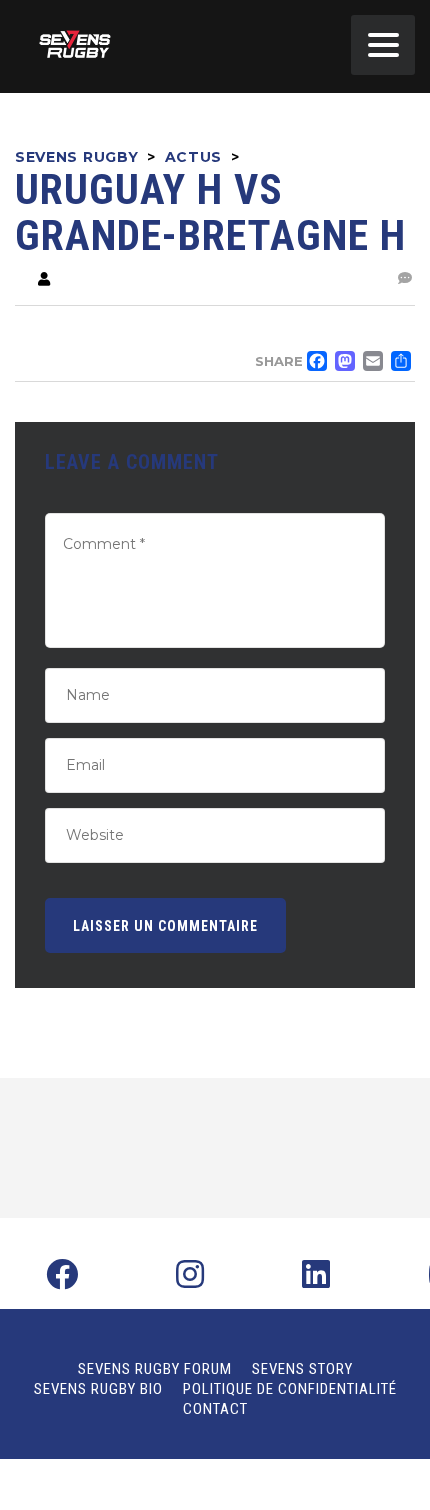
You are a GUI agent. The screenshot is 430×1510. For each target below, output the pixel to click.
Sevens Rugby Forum (155, 1369)
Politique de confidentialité (290, 1389)
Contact (215, 1409)
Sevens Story (302, 1369)
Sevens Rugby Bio (98, 1389)
